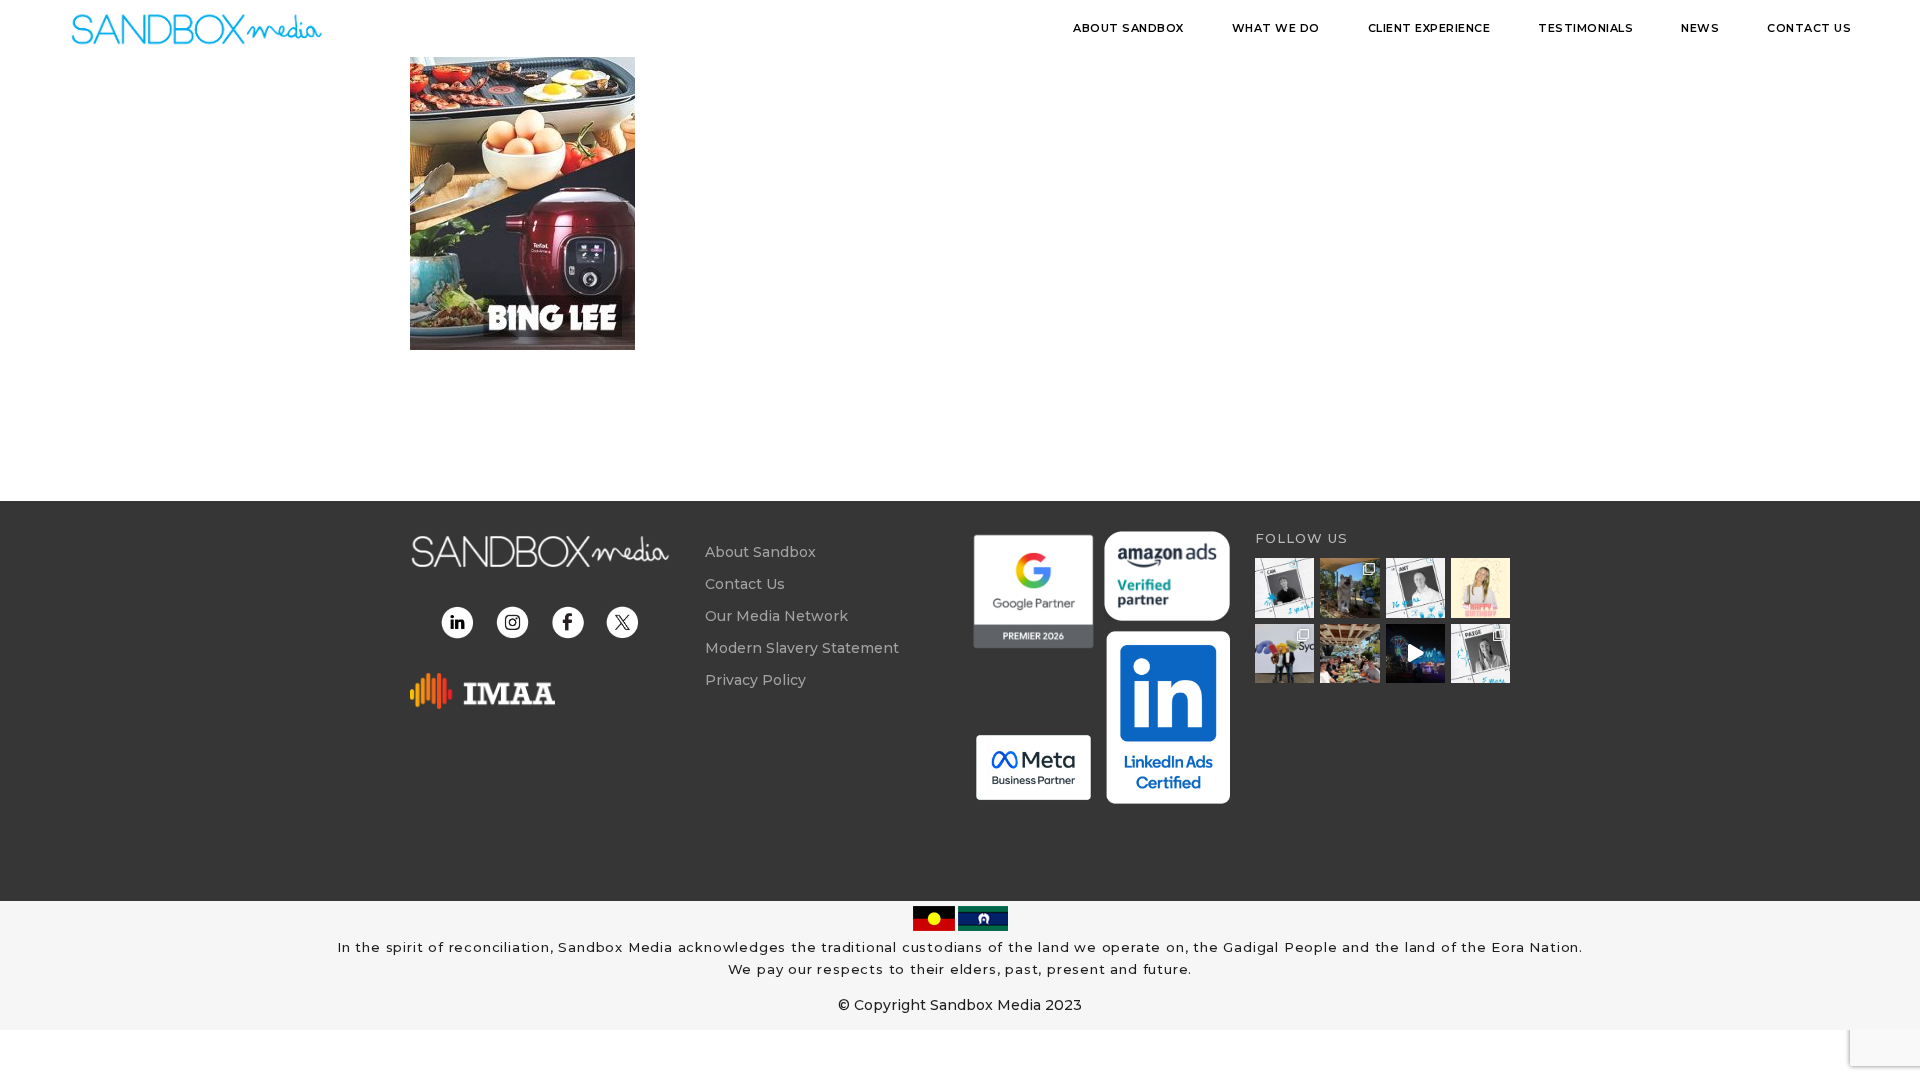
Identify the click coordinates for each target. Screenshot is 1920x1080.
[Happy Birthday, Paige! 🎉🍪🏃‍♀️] (1480, 587)
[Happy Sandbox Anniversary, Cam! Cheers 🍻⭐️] (1284, 587)
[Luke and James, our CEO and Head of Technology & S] (1284, 653)
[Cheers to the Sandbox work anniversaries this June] (1480, 653)
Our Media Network (776, 616)
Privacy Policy (755, 680)
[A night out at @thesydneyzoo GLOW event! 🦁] (1415, 653)
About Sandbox (760, 552)
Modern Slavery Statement (802, 648)
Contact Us (745, 584)
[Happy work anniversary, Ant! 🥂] (1415, 587)
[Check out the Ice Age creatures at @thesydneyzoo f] (1349, 587)
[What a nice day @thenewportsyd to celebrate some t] (1349, 653)
